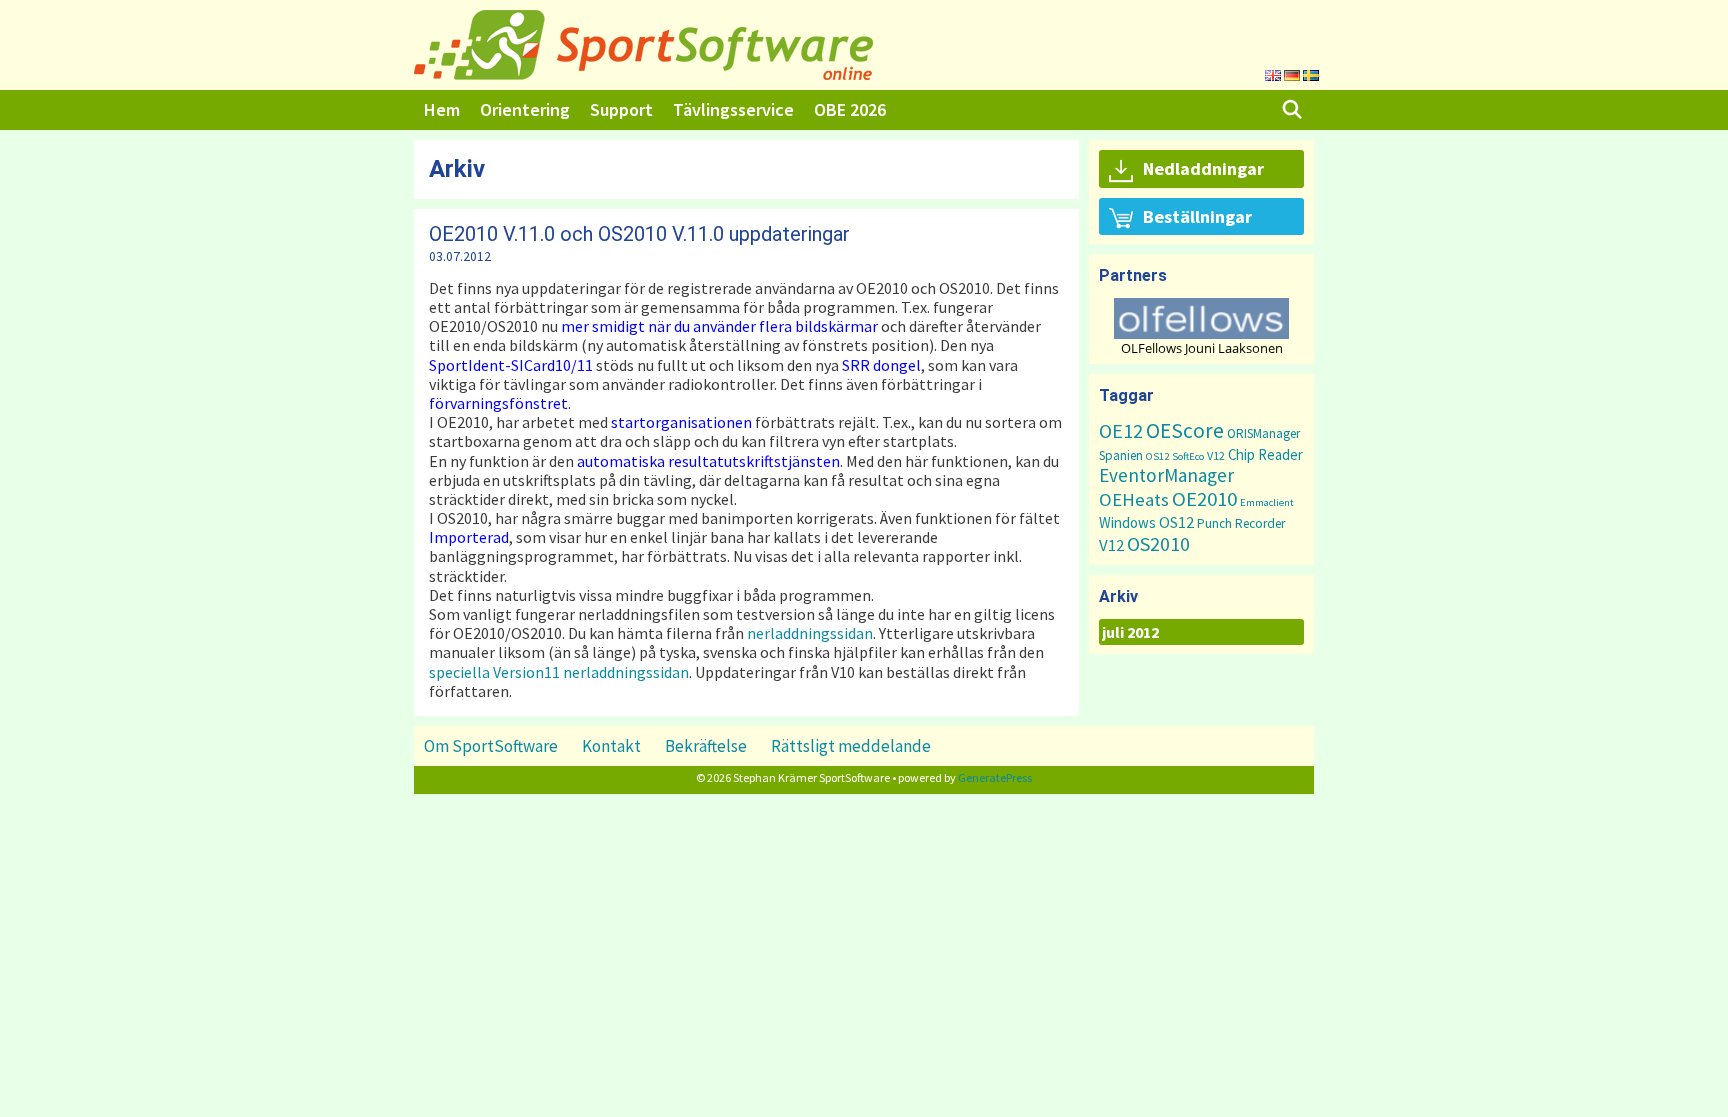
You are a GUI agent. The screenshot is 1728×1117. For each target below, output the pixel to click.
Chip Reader (1265, 454)
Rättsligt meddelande (851, 746)
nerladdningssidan (810, 633)
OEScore (1185, 430)
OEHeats (1134, 499)
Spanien (1121, 455)
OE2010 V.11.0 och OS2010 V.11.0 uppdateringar (639, 234)
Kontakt (611, 746)
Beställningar (1197, 216)
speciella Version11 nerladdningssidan (559, 672)
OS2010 (1158, 543)
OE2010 (1204, 499)
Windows (1127, 522)
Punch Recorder (1241, 523)
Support (621, 109)
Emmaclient (1267, 502)
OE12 (1121, 430)
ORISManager (1263, 433)
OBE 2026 (850, 109)
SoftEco (1188, 456)
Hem (442, 109)
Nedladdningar (1203, 168)
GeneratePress (995, 777)
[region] (1201, 326)
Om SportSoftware (491, 746)
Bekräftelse (706, 746)
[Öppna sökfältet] (1292, 110)
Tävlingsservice (733, 109)
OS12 (1157, 456)
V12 (1216, 455)
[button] (1201, 318)
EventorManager (1166, 475)
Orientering (525, 109)
